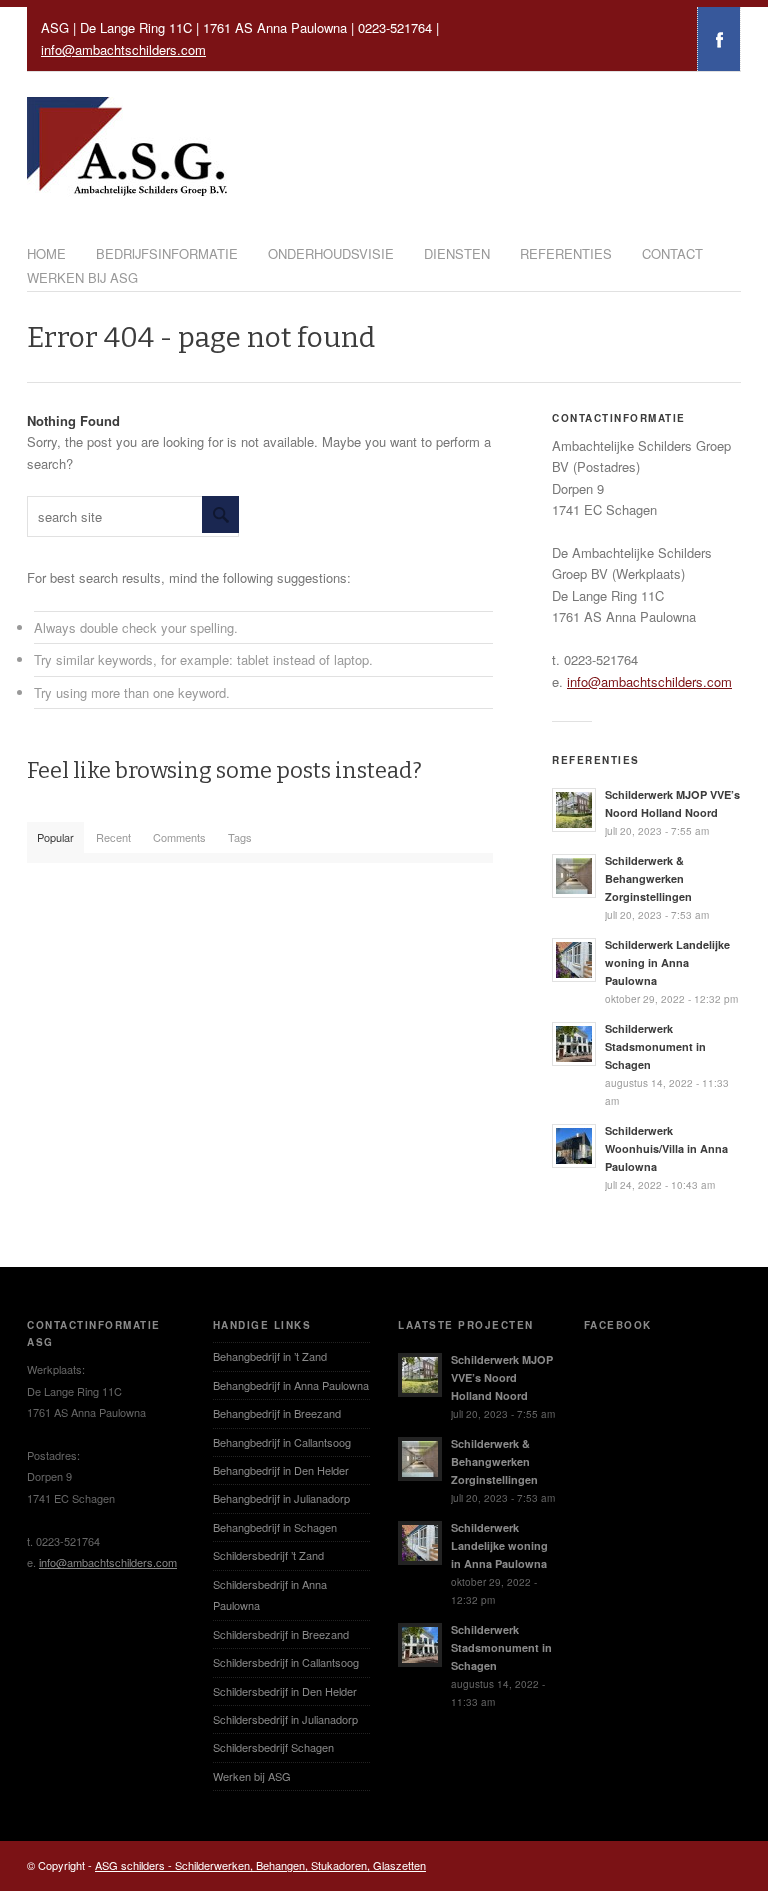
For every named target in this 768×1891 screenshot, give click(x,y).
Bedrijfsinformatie (167, 253)
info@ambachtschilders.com (123, 49)
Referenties (566, 253)
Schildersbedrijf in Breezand (281, 1634)
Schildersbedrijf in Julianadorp (285, 1719)
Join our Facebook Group (719, 39)
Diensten (457, 253)
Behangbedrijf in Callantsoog (282, 1442)
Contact (672, 253)
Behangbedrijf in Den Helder (281, 1470)
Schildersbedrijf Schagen (273, 1747)
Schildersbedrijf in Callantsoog (286, 1662)
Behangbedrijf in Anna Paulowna (291, 1385)
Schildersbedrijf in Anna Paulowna (270, 1594)
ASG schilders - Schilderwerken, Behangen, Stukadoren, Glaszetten (260, 1865)
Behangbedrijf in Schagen (275, 1527)
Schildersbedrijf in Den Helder (285, 1691)
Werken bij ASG (82, 277)
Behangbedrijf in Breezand (277, 1413)
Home (46, 253)
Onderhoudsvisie (331, 253)
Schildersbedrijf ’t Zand (268, 1555)
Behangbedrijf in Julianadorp (281, 1498)
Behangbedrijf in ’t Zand (270, 1356)
